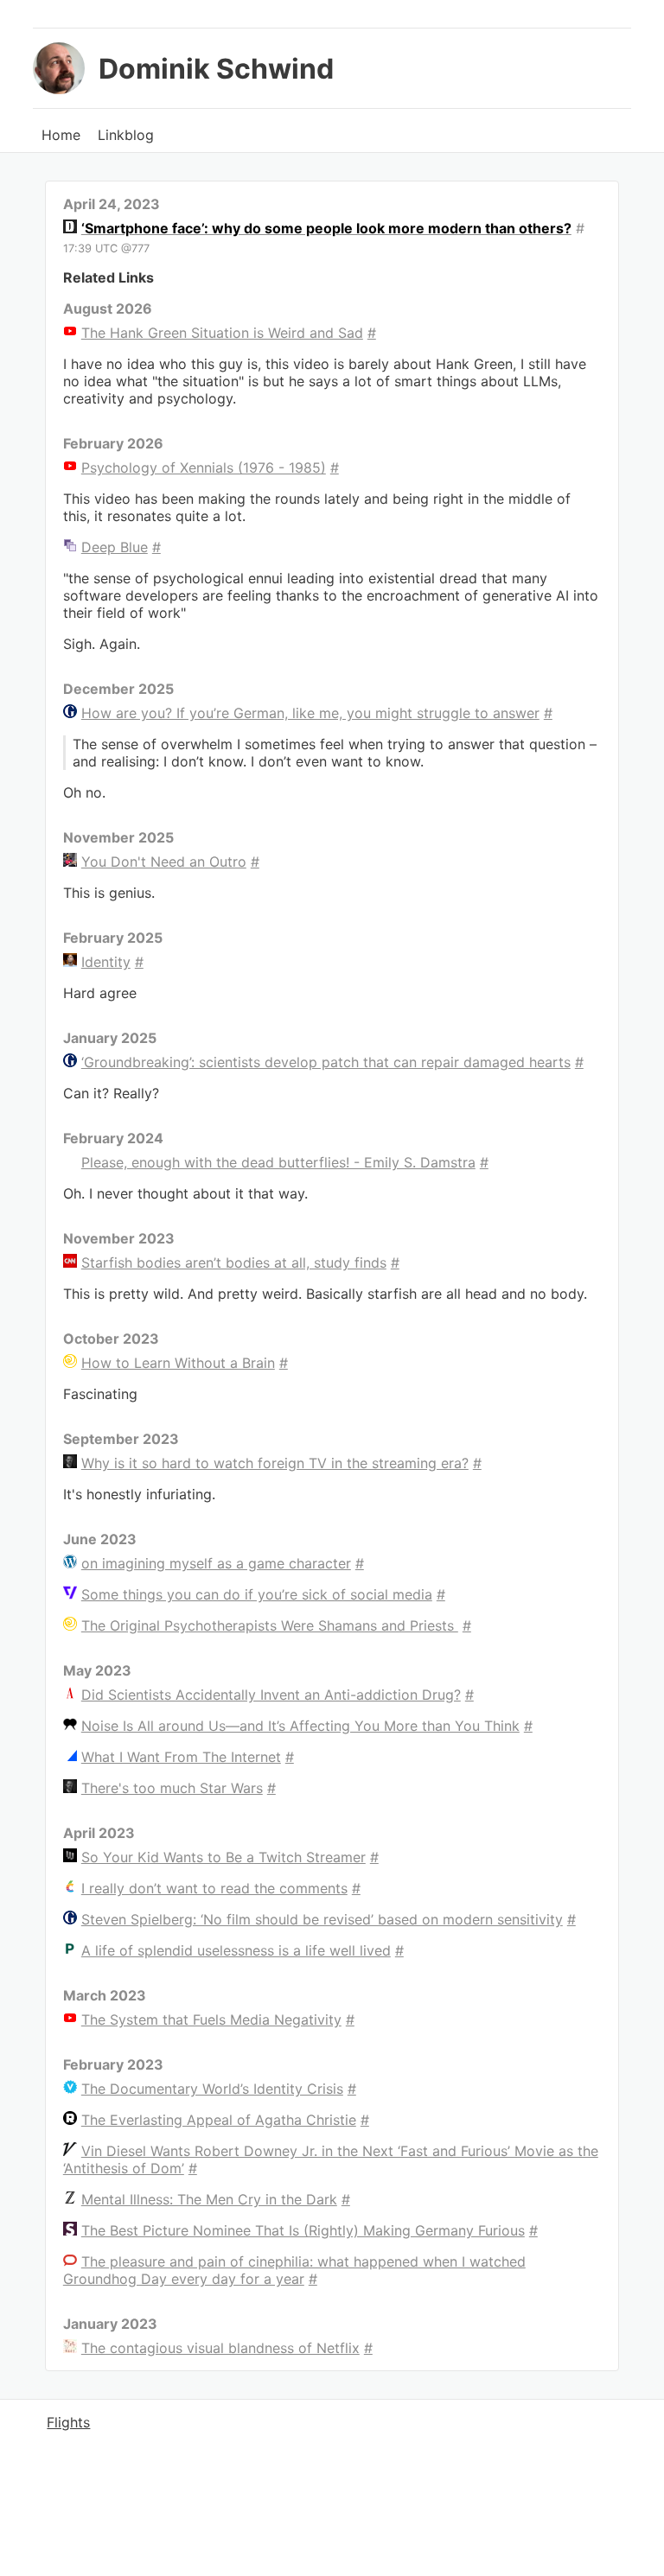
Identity (106, 962)
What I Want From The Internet (181, 1757)
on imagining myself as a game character (216, 1563)
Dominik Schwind (216, 69)
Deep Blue (115, 547)
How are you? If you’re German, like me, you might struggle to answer (310, 713)
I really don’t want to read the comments (214, 1888)
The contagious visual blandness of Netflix (220, 2348)
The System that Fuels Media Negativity (211, 2019)
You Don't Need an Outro (164, 862)
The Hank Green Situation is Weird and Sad (222, 333)
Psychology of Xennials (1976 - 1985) (204, 467)
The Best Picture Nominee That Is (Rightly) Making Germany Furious (303, 2230)
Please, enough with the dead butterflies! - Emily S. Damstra (278, 1162)
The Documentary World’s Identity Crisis (212, 2089)
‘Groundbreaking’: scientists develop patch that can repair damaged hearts (326, 1062)
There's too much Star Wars (172, 1788)
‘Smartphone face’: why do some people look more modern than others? (326, 228)
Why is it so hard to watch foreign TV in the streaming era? (275, 1463)
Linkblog (126, 135)
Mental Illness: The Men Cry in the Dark (209, 2199)
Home (61, 135)
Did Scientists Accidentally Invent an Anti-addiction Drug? (271, 1695)
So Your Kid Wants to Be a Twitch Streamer (223, 1857)
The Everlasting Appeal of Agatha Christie (219, 2120)
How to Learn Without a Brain (178, 1363)
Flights (68, 2422)
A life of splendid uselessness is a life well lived (236, 1950)
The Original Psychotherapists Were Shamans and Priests (270, 1625)
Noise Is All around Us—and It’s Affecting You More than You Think (300, 1726)
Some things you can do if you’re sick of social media (257, 1594)
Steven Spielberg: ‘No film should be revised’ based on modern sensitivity (322, 1919)
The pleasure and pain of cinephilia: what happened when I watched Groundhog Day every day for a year (294, 2270)
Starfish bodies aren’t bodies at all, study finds (234, 1263)
